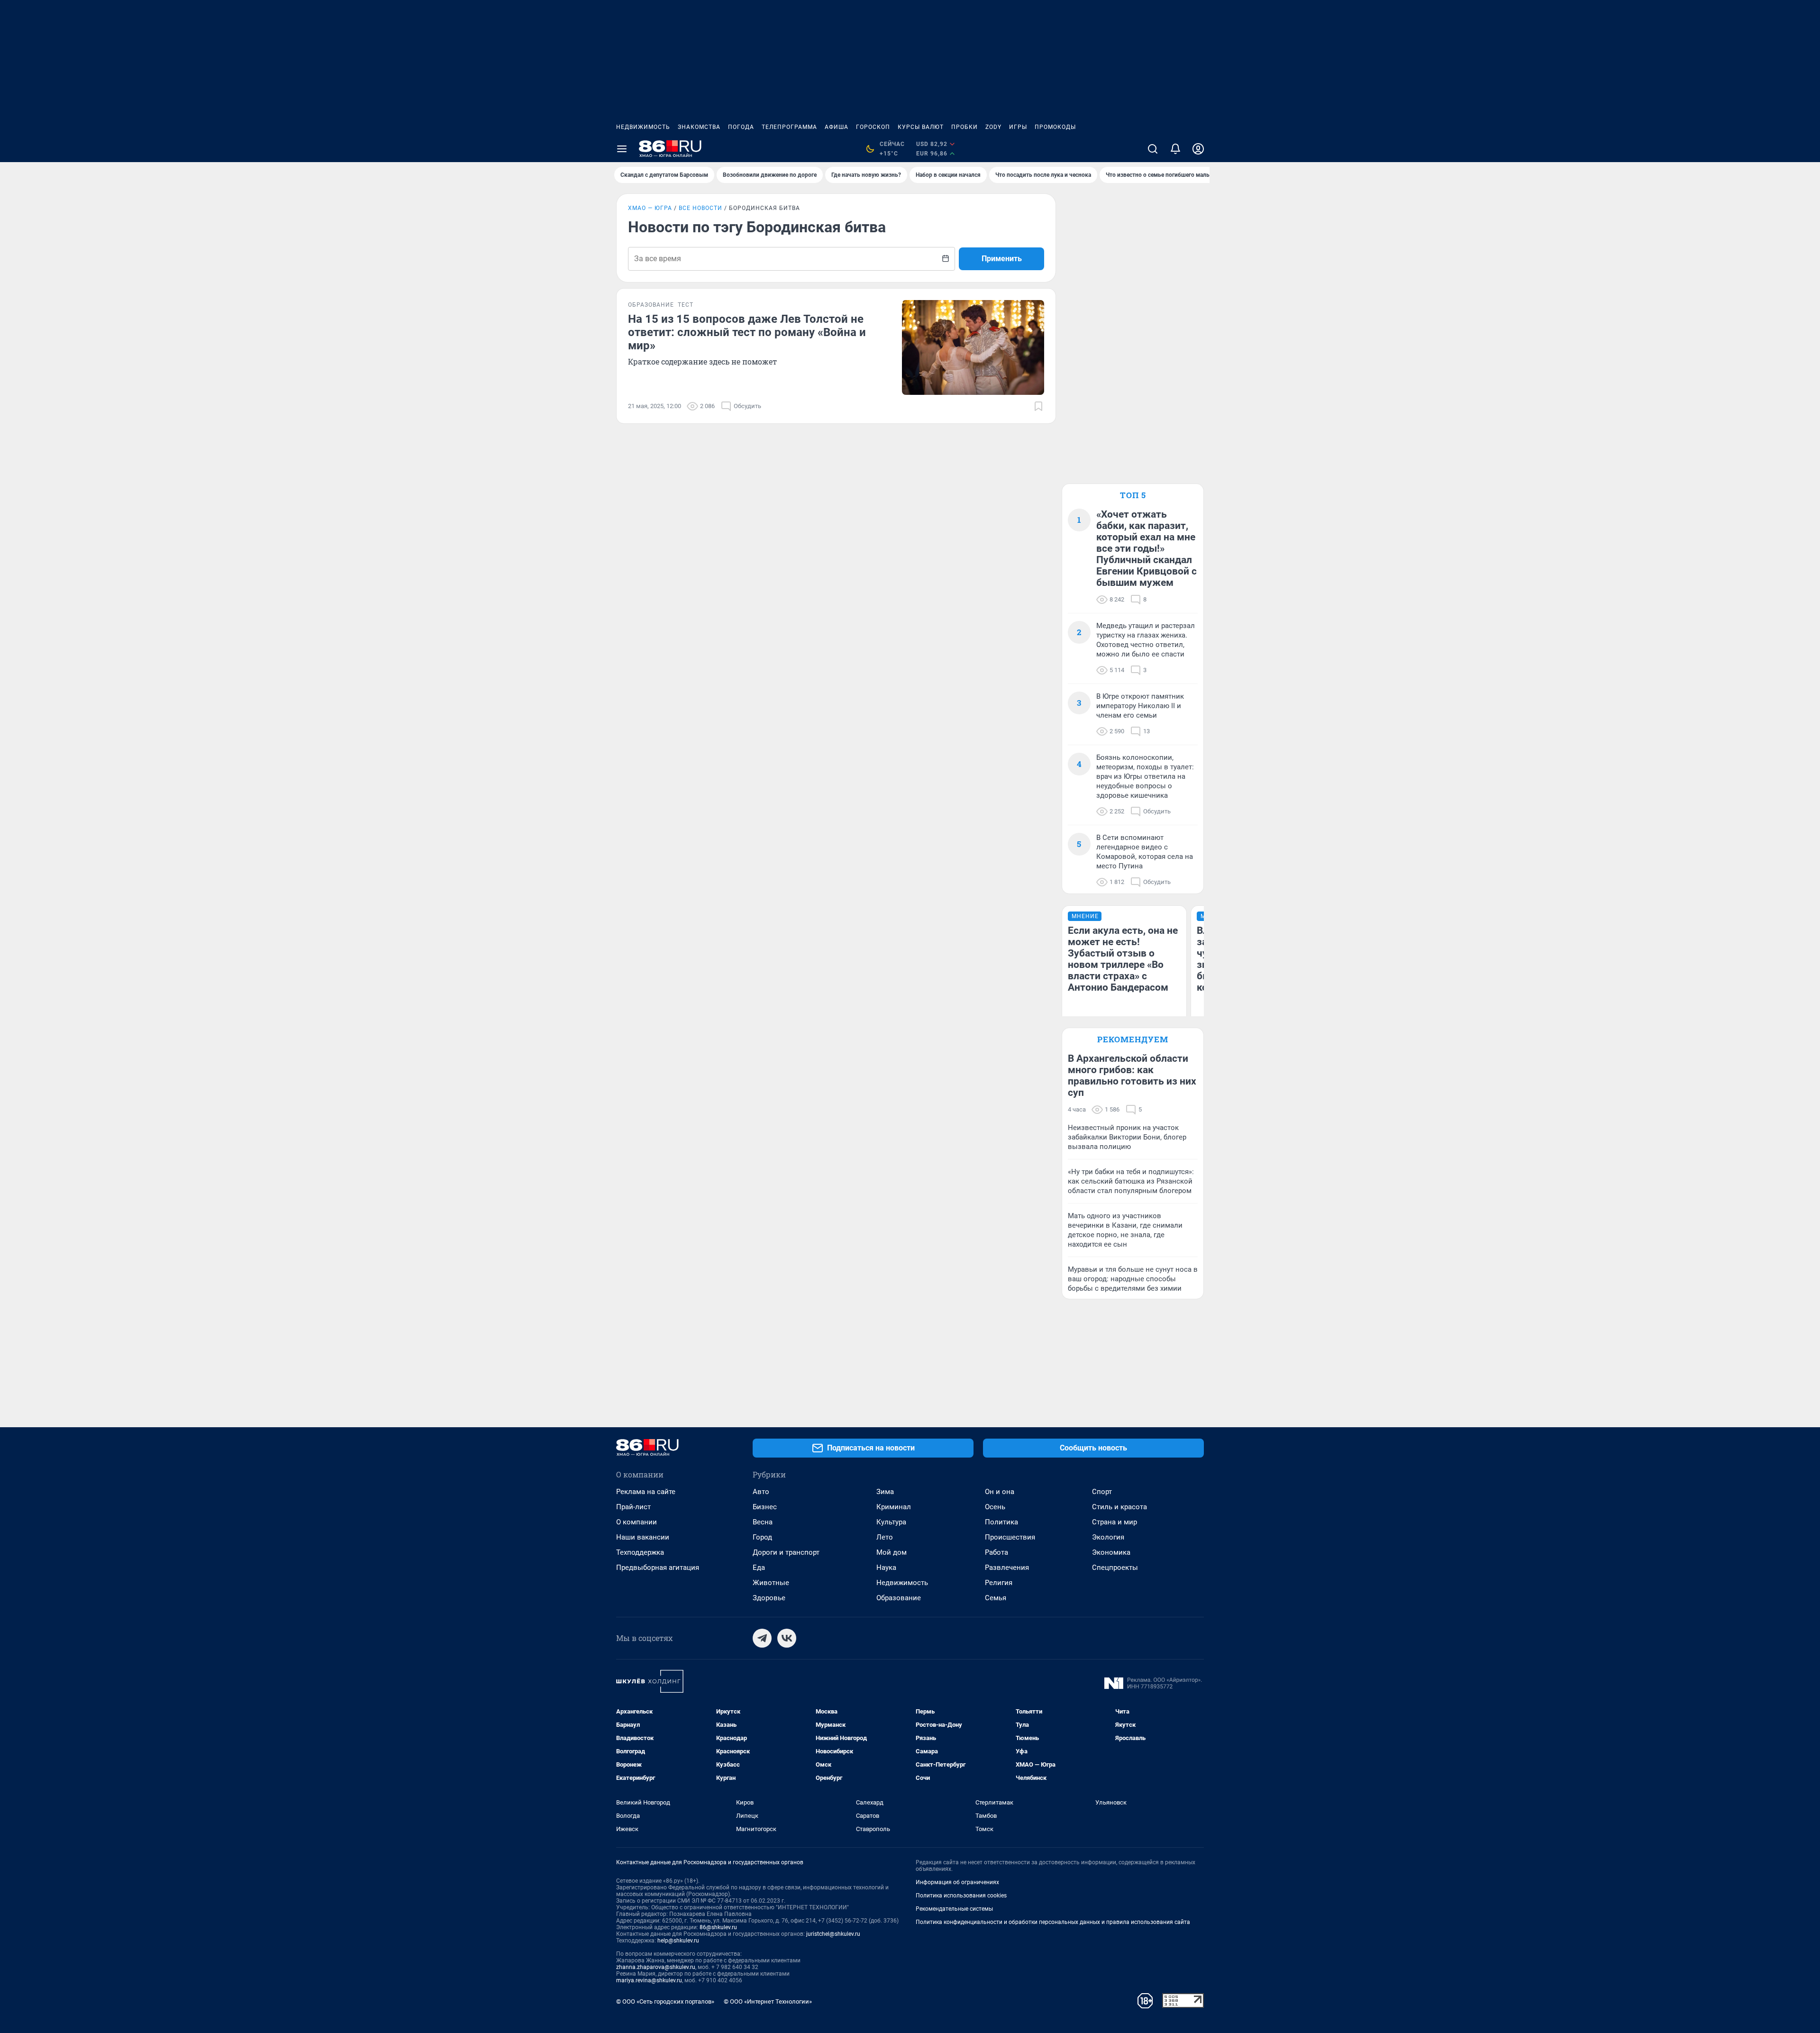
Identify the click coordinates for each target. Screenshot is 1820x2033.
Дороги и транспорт (786, 1552)
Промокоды (1055, 127)
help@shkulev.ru (678, 1941)
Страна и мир (1115, 1522)
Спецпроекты (1115, 1568)
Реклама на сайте (646, 1492)
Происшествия (1010, 1537)
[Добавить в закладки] (1038, 406)
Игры (1018, 127)
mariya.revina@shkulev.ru (649, 1980)
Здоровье (769, 1598)
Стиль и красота (1119, 1507)
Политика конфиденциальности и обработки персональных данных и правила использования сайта (1053, 1922)
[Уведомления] (1175, 149)
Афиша (837, 127)
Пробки (965, 127)
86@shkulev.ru (718, 1927)
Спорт (1102, 1492)
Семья (996, 1598)
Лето (885, 1537)
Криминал (894, 1507)
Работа (996, 1552)
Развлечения (1007, 1568)
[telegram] (762, 1638)
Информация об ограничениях (957, 1882)
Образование (899, 1598)
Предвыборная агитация (658, 1568)
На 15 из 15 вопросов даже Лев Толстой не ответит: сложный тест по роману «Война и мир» (747, 332)
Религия (999, 1583)
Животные (771, 1583)
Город (762, 1537)
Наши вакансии (643, 1537)
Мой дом (892, 1552)
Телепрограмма (789, 127)
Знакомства (699, 127)
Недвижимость (643, 127)
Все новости (701, 208)
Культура (891, 1522)
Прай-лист (633, 1507)
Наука (886, 1568)
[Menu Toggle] (622, 149)
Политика (1001, 1522)
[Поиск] (1153, 149)
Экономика (1111, 1552)
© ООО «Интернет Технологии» (768, 2001)
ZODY (993, 127)
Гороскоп (873, 127)
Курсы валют (921, 127)
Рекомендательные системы (954, 1909)
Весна (763, 1522)
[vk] (787, 1638)
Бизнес (765, 1507)
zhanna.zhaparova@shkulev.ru (656, 1967)
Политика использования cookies (961, 1896)
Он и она (1000, 1492)
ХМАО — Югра (650, 208)
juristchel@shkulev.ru (833, 1934)
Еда (759, 1568)
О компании (637, 1522)
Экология (1108, 1537)
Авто (761, 1492)
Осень (995, 1507)
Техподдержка (640, 1552)
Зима (885, 1492)
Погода (741, 127)
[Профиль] (1198, 149)
